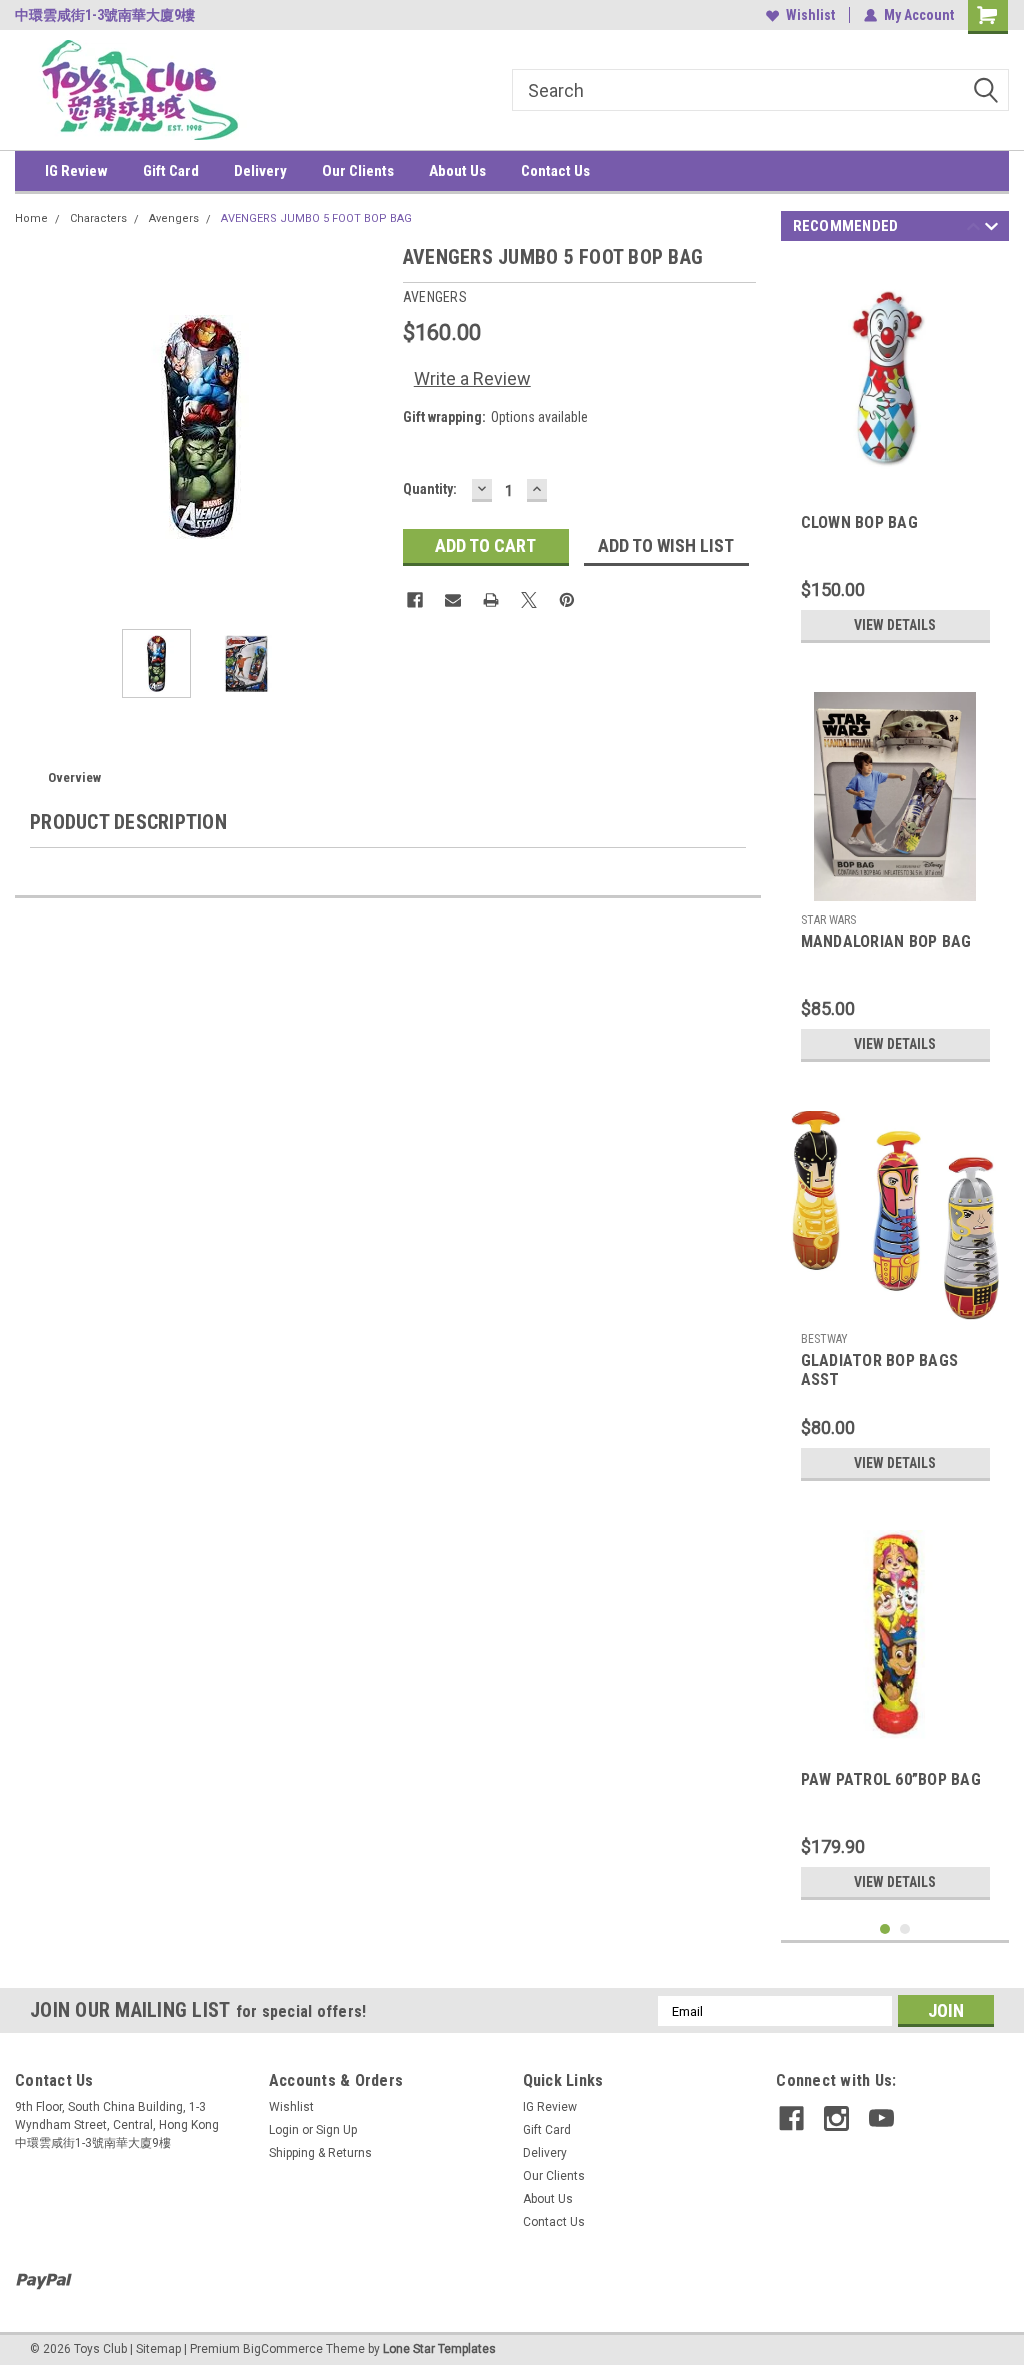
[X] (529, 600)
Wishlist (810, 15)
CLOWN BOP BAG (859, 522)
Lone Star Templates (439, 2349)
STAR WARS (828, 920)
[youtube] (881, 2118)
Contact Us (555, 171)
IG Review (76, 171)
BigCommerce (283, 2349)
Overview (74, 777)
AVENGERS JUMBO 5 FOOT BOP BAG (316, 218)
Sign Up (336, 2130)
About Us (457, 171)
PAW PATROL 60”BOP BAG (891, 1779)
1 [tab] (885, 1929)
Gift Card (171, 171)
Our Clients (358, 171)
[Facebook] (415, 600)
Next (368, 427)
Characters (98, 218)
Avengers (174, 218)
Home (31, 218)
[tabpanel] (895, 456)
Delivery (260, 171)
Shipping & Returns (320, 2153)
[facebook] (791, 2118)
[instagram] (836, 2118)
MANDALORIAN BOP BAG (886, 941)
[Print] (491, 600)
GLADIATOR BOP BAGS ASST (880, 1370)
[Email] (453, 600)
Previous (35, 427)
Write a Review (472, 378)
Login (284, 2130)
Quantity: (430, 489)
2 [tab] (905, 1929)
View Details (895, 625)
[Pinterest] (567, 600)
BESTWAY (824, 1339)
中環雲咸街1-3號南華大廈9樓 (105, 15)
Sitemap (158, 2349)
